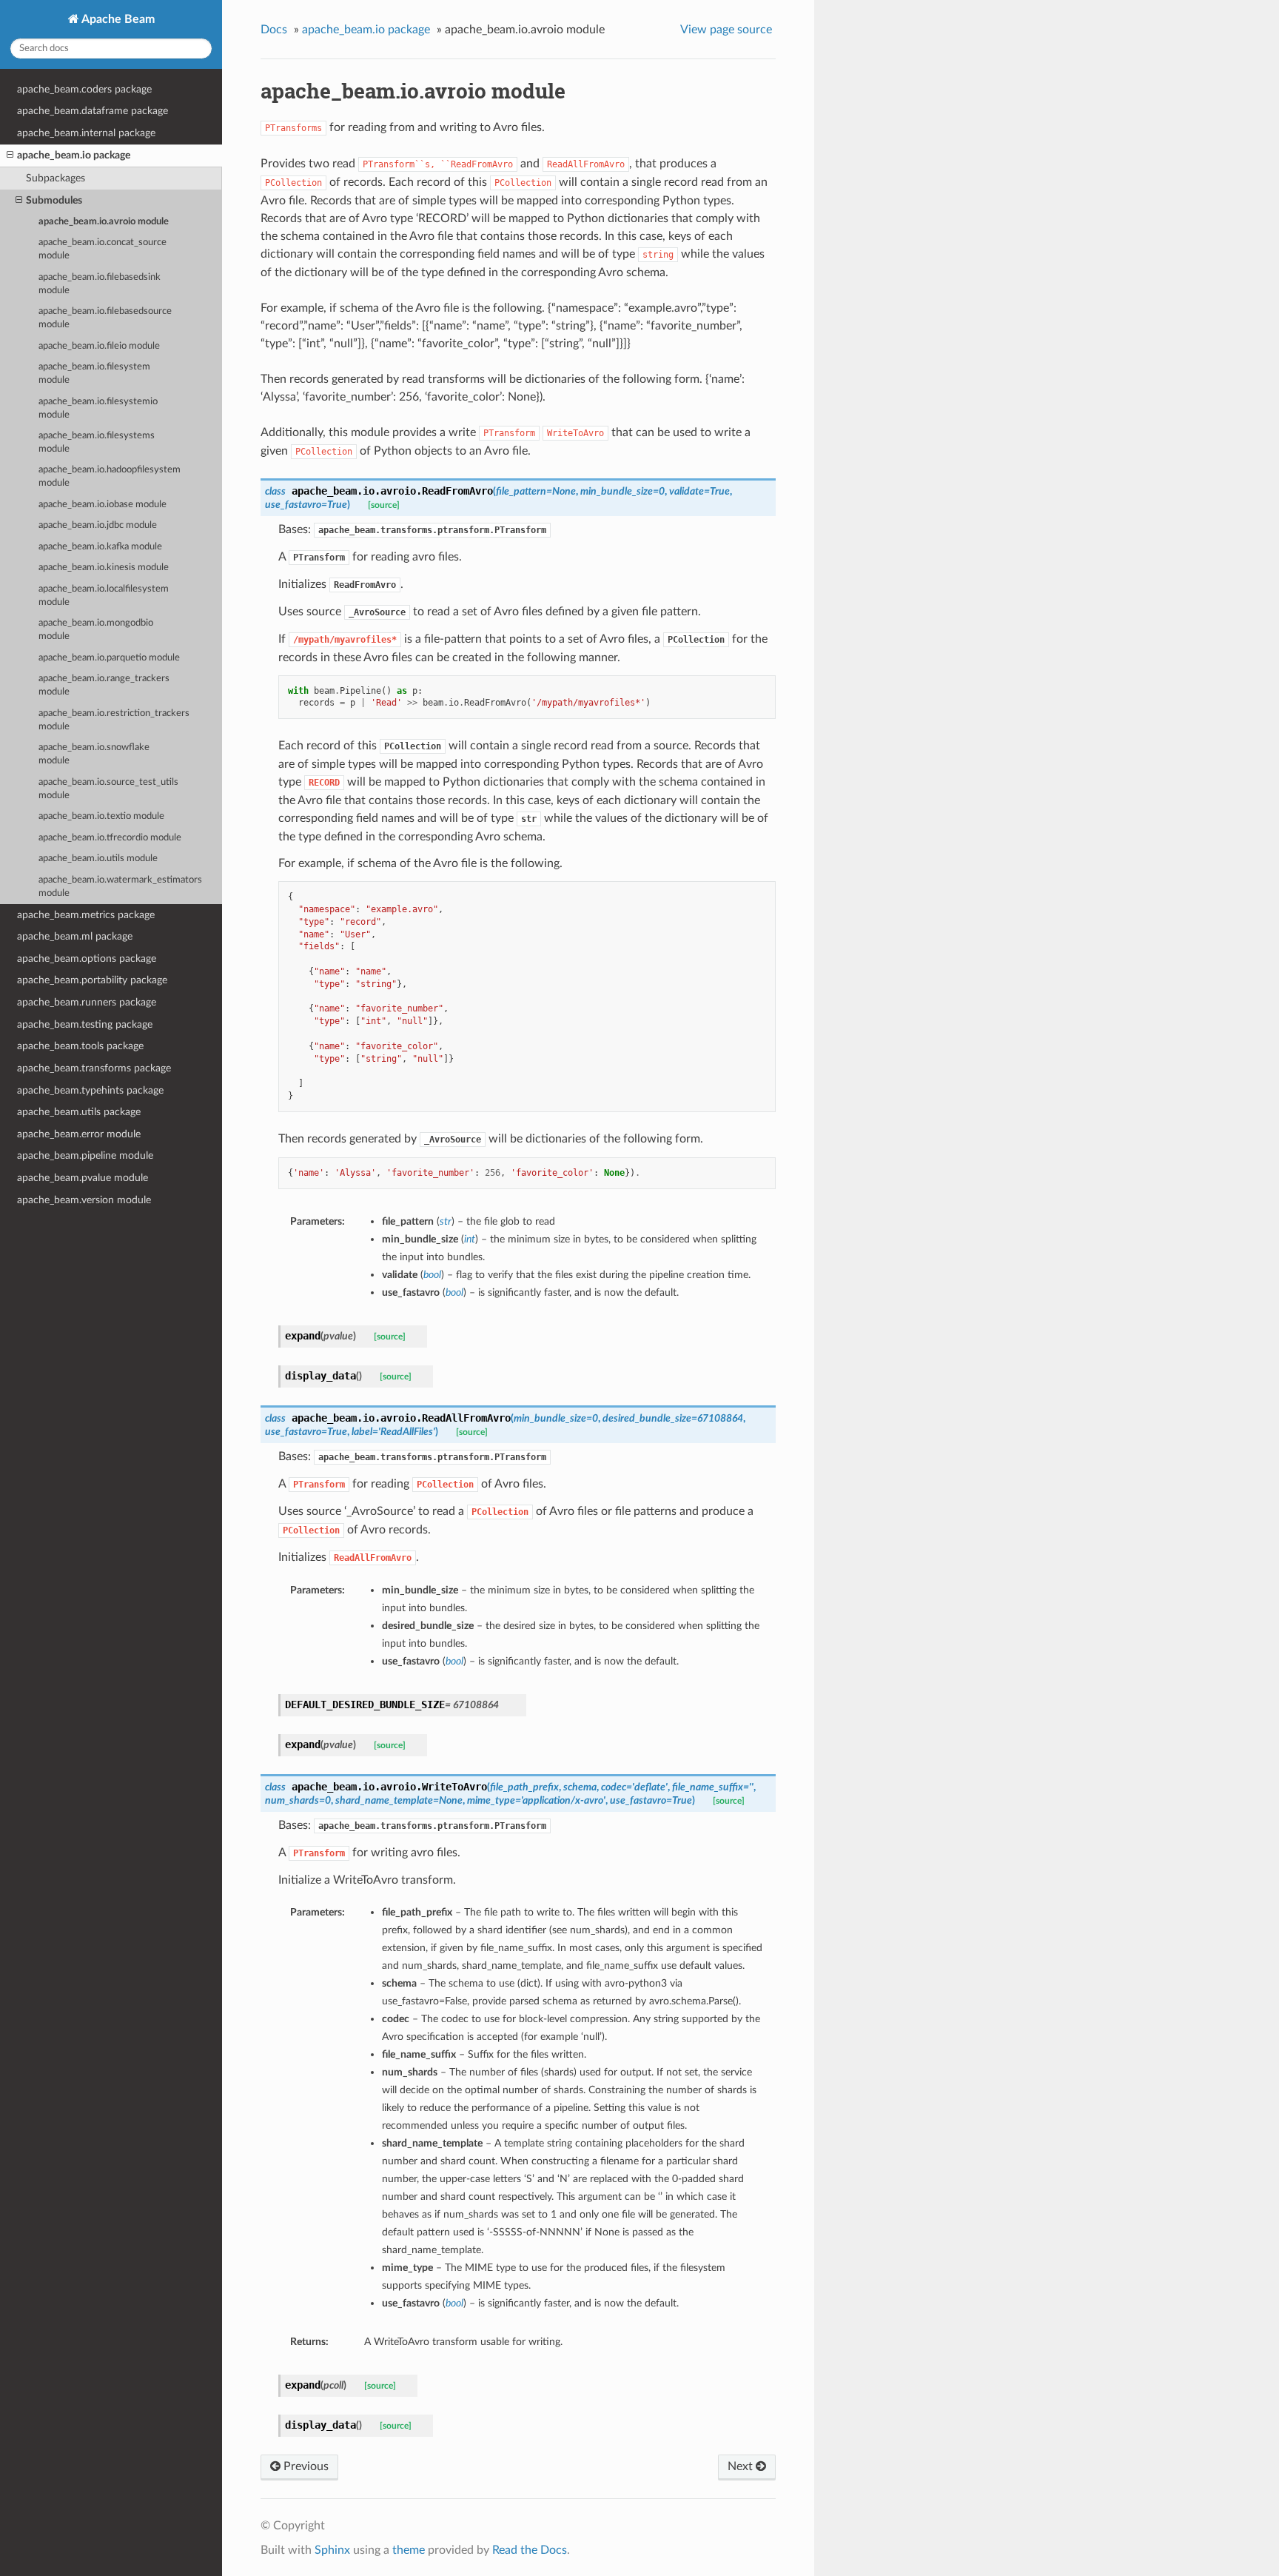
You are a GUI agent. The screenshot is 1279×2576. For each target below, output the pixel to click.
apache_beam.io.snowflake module (94, 754)
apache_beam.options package (87, 959)
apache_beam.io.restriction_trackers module (114, 720)
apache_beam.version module (84, 1200)
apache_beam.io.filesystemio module (98, 408)
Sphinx (332, 2550)
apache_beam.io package (74, 155)
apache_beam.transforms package (94, 1068)
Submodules (54, 200)
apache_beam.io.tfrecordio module (110, 838)
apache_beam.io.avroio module (104, 222)
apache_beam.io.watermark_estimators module (120, 887)
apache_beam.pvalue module (83, 1178)
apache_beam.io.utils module (98, 859)
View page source (726, 30)
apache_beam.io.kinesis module (104, 568)
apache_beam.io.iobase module (103, 505)
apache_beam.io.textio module (101, 816)
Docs (274, 30)
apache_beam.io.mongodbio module (96, 630)
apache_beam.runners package (87, 1002)
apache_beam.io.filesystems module (97, 442)
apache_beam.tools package (80, 1046)
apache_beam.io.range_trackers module (104, 685)
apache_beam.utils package (79, 1112)
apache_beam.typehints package (90, 1090)
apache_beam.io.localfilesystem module (104, 596)
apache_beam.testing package (85, 1024)
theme (409, 2550)
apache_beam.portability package (92, 980)
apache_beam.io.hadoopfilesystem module (110, 476)
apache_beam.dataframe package (93, 111)
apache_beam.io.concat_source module (103, 249)
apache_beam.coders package (84, 89)
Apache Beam (117, 19)
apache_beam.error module (79, 1134)
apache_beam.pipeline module (85, 1155)
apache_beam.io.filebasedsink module (100, 284)
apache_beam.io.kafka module (100, 547)
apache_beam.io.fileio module (99, 346)
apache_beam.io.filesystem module (94, 374)
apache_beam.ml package (75, 936)
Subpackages (56, 178)
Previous (305, 2466)
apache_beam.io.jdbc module (98, 525)
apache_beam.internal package (86, 133)
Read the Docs (530, 2550)
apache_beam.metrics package (86, 915)
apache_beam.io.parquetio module (109, 658)
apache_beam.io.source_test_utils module (108, 789)
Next (742, 2466)
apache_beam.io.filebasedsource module (105, 318)
